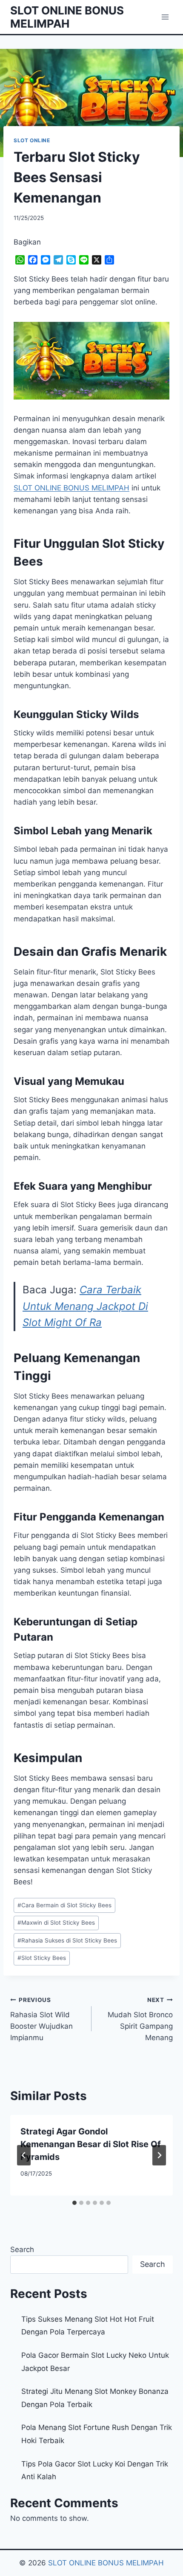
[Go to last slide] (24, 2155)
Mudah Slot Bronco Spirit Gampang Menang (140, 2019)
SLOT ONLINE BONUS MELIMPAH (106, 2563)
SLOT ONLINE (32, 140)
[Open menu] (165, 17)
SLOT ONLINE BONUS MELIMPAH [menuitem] (71, 488)
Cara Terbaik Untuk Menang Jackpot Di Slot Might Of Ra (85, 1306)
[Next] (159, 2155)
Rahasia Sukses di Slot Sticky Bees (67, 1940)
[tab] (74, 2203)
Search (22, 2249)
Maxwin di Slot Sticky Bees (56, 1923)
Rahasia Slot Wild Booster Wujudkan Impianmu (41, 2019)
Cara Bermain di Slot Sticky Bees (64, 1905)
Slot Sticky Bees (42, 1958)
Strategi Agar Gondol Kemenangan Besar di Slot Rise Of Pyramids (91, 2144)
